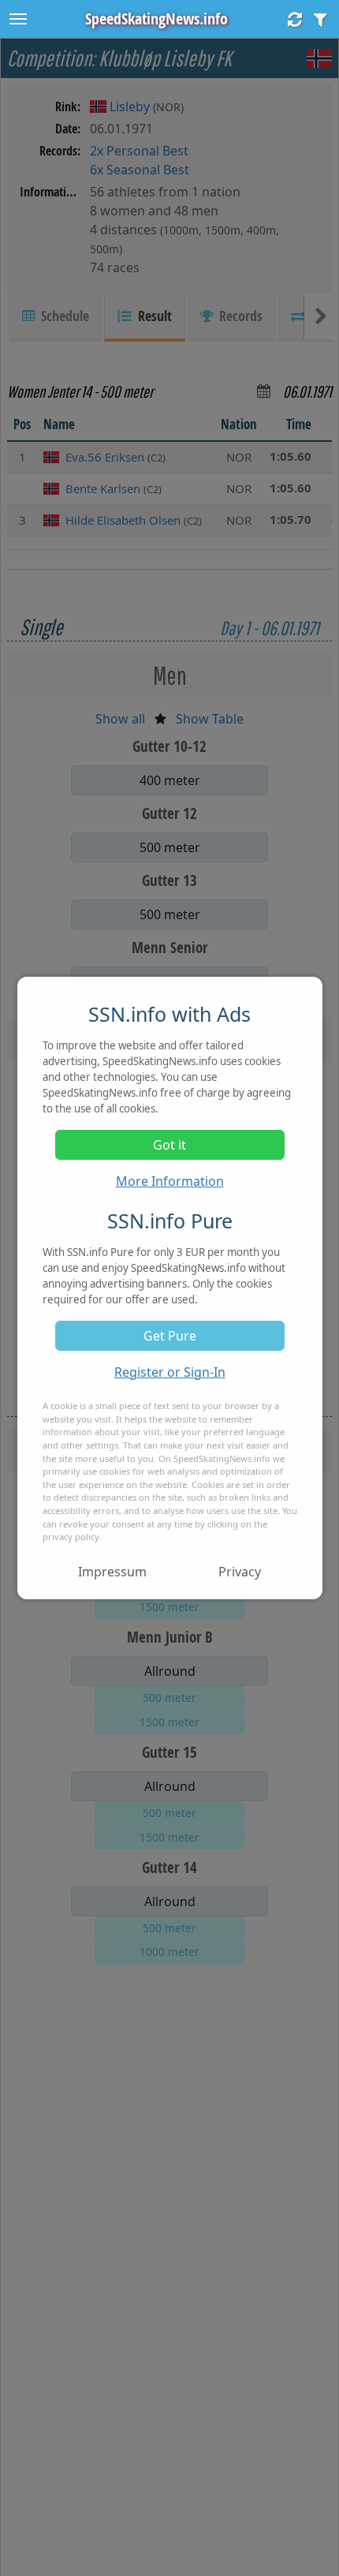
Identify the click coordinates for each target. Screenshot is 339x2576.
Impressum (112, 1572)
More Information (170, 1181)
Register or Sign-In (170, 1372)
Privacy (240, 1572)
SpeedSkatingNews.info (156, 19)
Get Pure (170, 1336)
